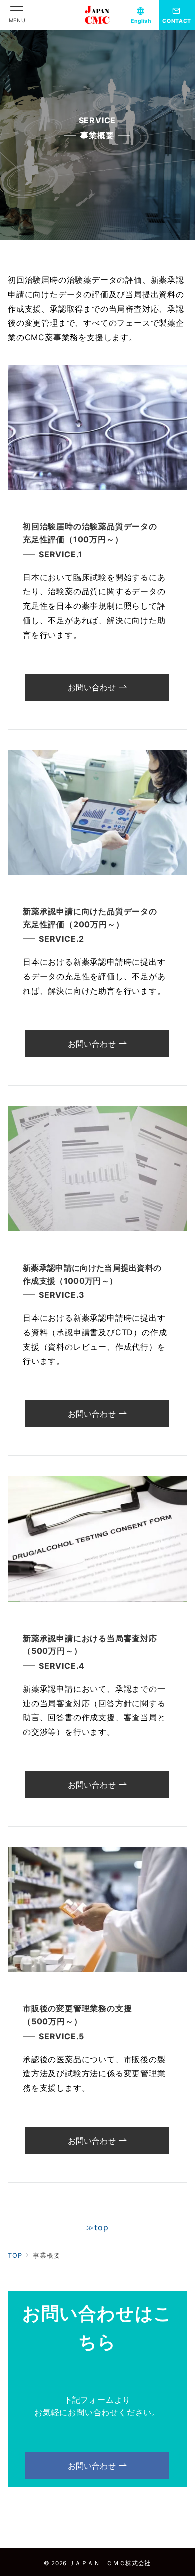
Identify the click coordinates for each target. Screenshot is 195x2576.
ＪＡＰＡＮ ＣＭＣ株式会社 (110, 2563)
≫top (97, 2227)
